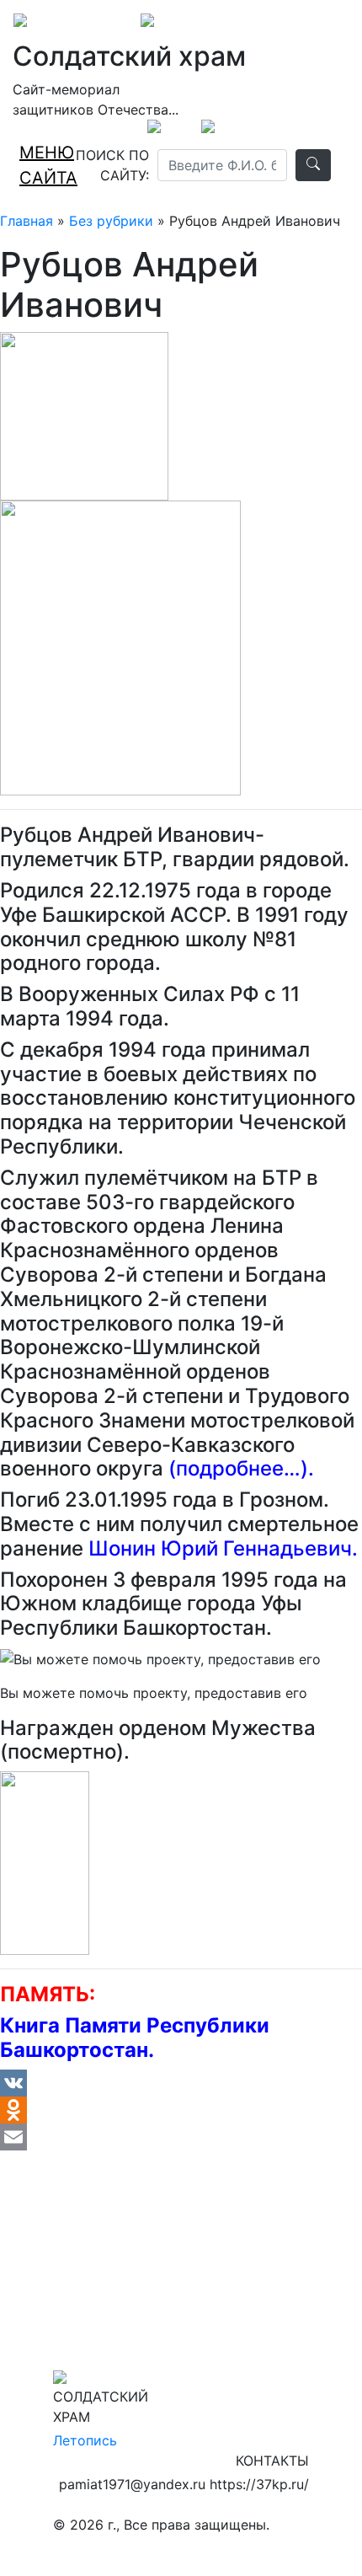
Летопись (85, 2440)
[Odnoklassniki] (181, 2110)
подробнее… (238, 1468)
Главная (27, 221)
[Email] (181, 2137)
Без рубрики (111, 221)
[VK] (181, 2083)
